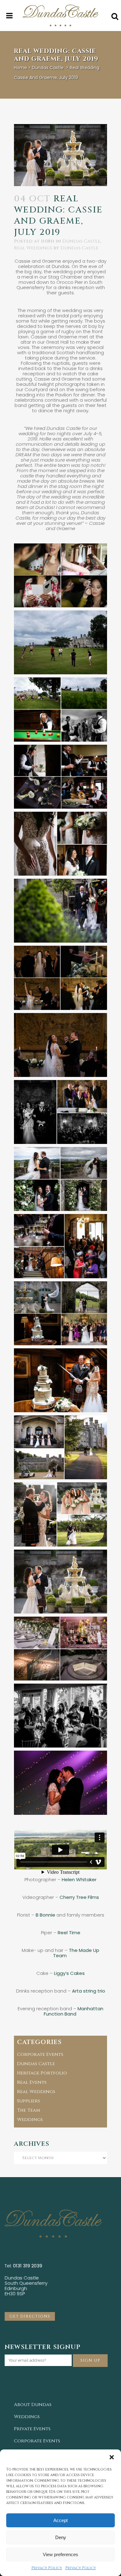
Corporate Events (40, 2054)
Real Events (32, 2082)
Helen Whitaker (79, 1880)
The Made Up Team (76, 1953)
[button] (112, 2457)
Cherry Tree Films (79, 1897)
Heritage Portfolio (42, 2073)
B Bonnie (45, 1915)
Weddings (30, 2120)
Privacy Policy (47, 2568)
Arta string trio (89, 1991)
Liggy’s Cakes (69, 1973)
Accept (60, 2520)
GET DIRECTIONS (30, 2316)
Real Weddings (33, 248)
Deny (61, 2537)
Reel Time (69, 1933)
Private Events (32, 2429)
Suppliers (29, 2101)
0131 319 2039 (28, 2266)
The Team (29, 2110)
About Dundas (33, 2405)
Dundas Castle (48, 68)
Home (20, 68)
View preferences (60, 2554)
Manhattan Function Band (74, 2011)
